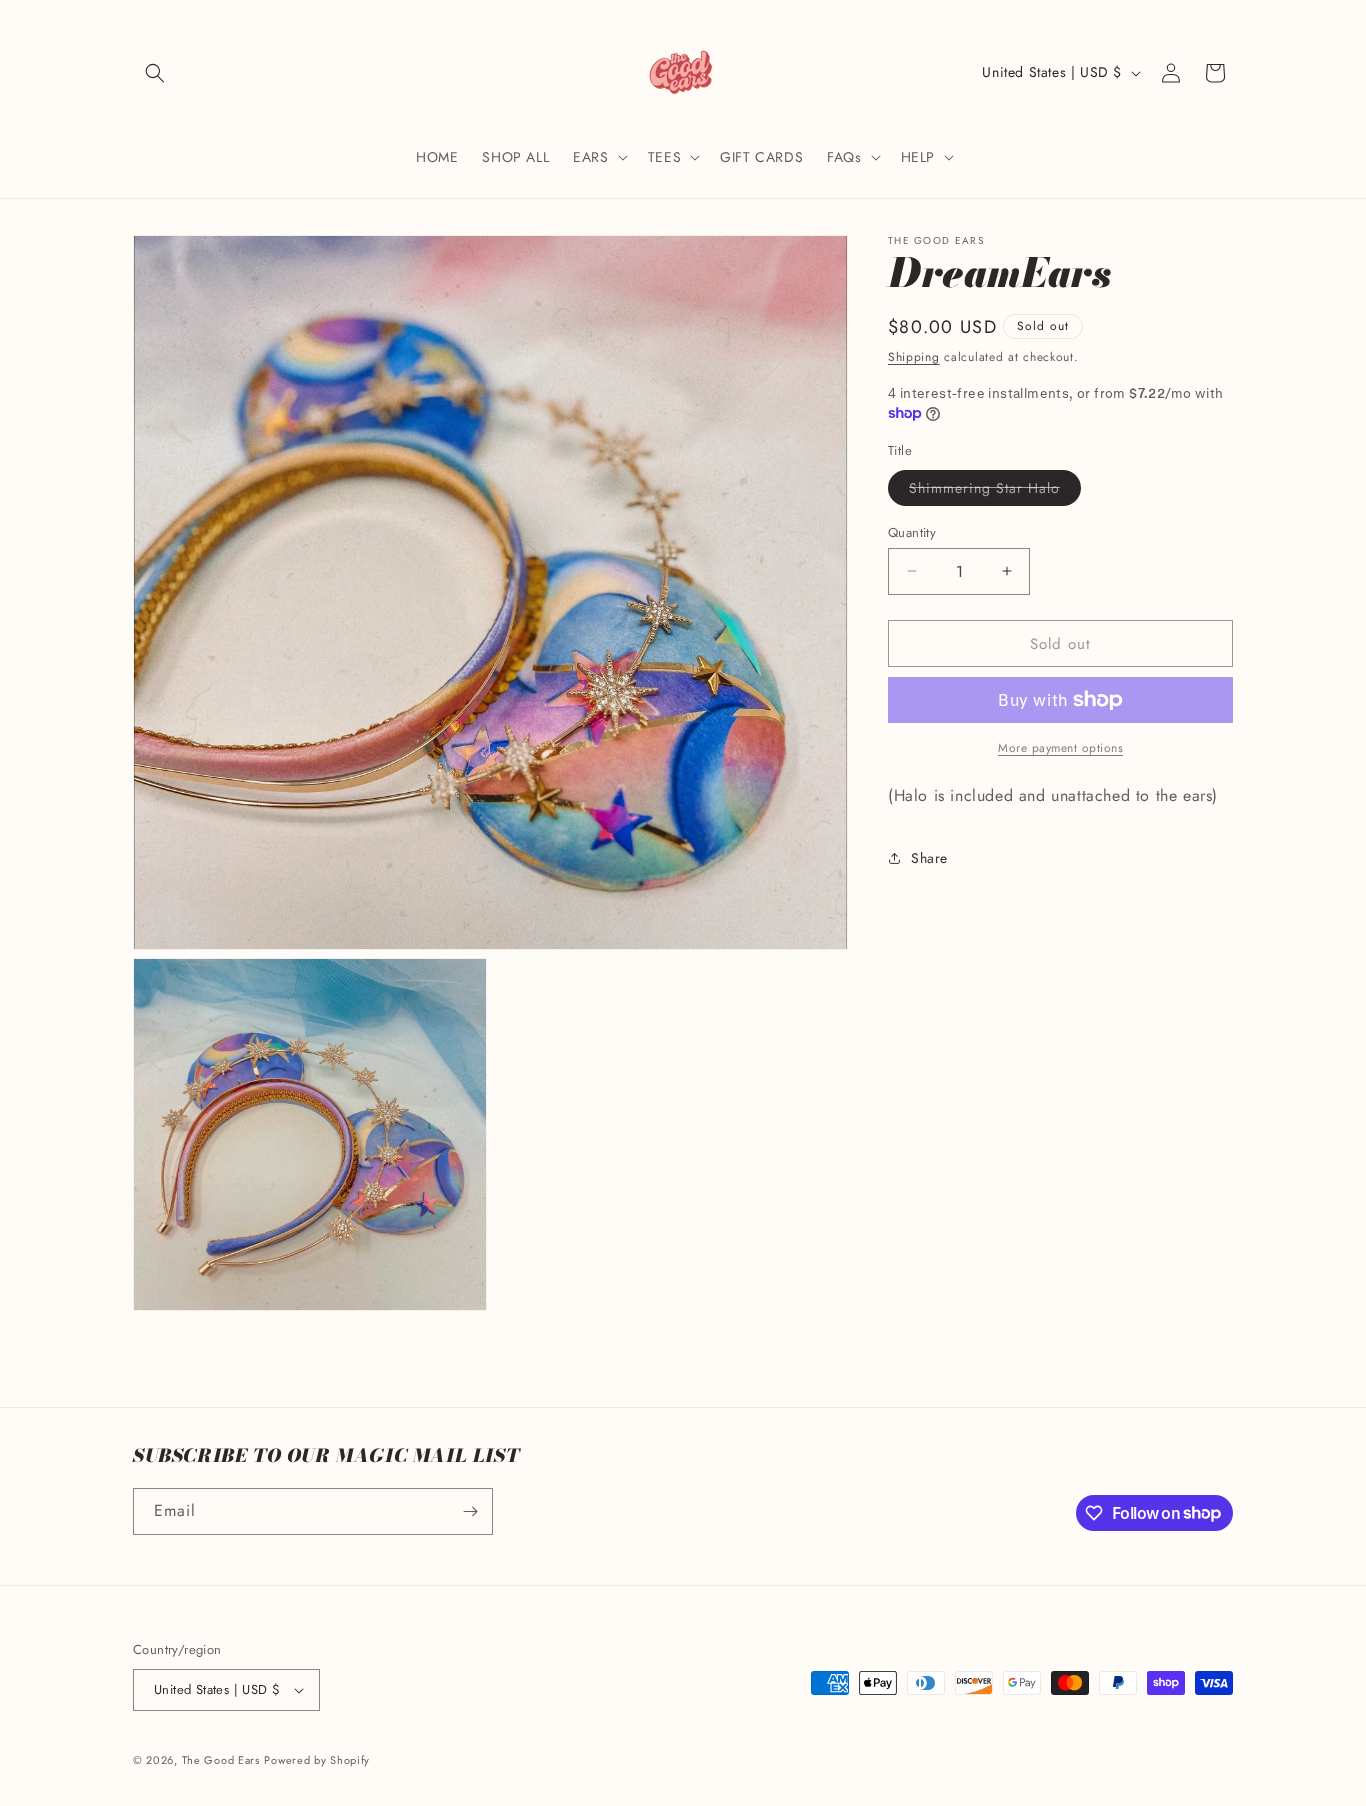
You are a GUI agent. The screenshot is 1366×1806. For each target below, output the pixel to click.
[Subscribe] (470, 1511)
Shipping (914, 357)
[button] (155, 73)
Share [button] (929, 857)
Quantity (912, 531)
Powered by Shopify (317, 1760)
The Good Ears (221, 1760)
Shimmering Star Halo (995, 490)
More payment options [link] (1060, 748)
